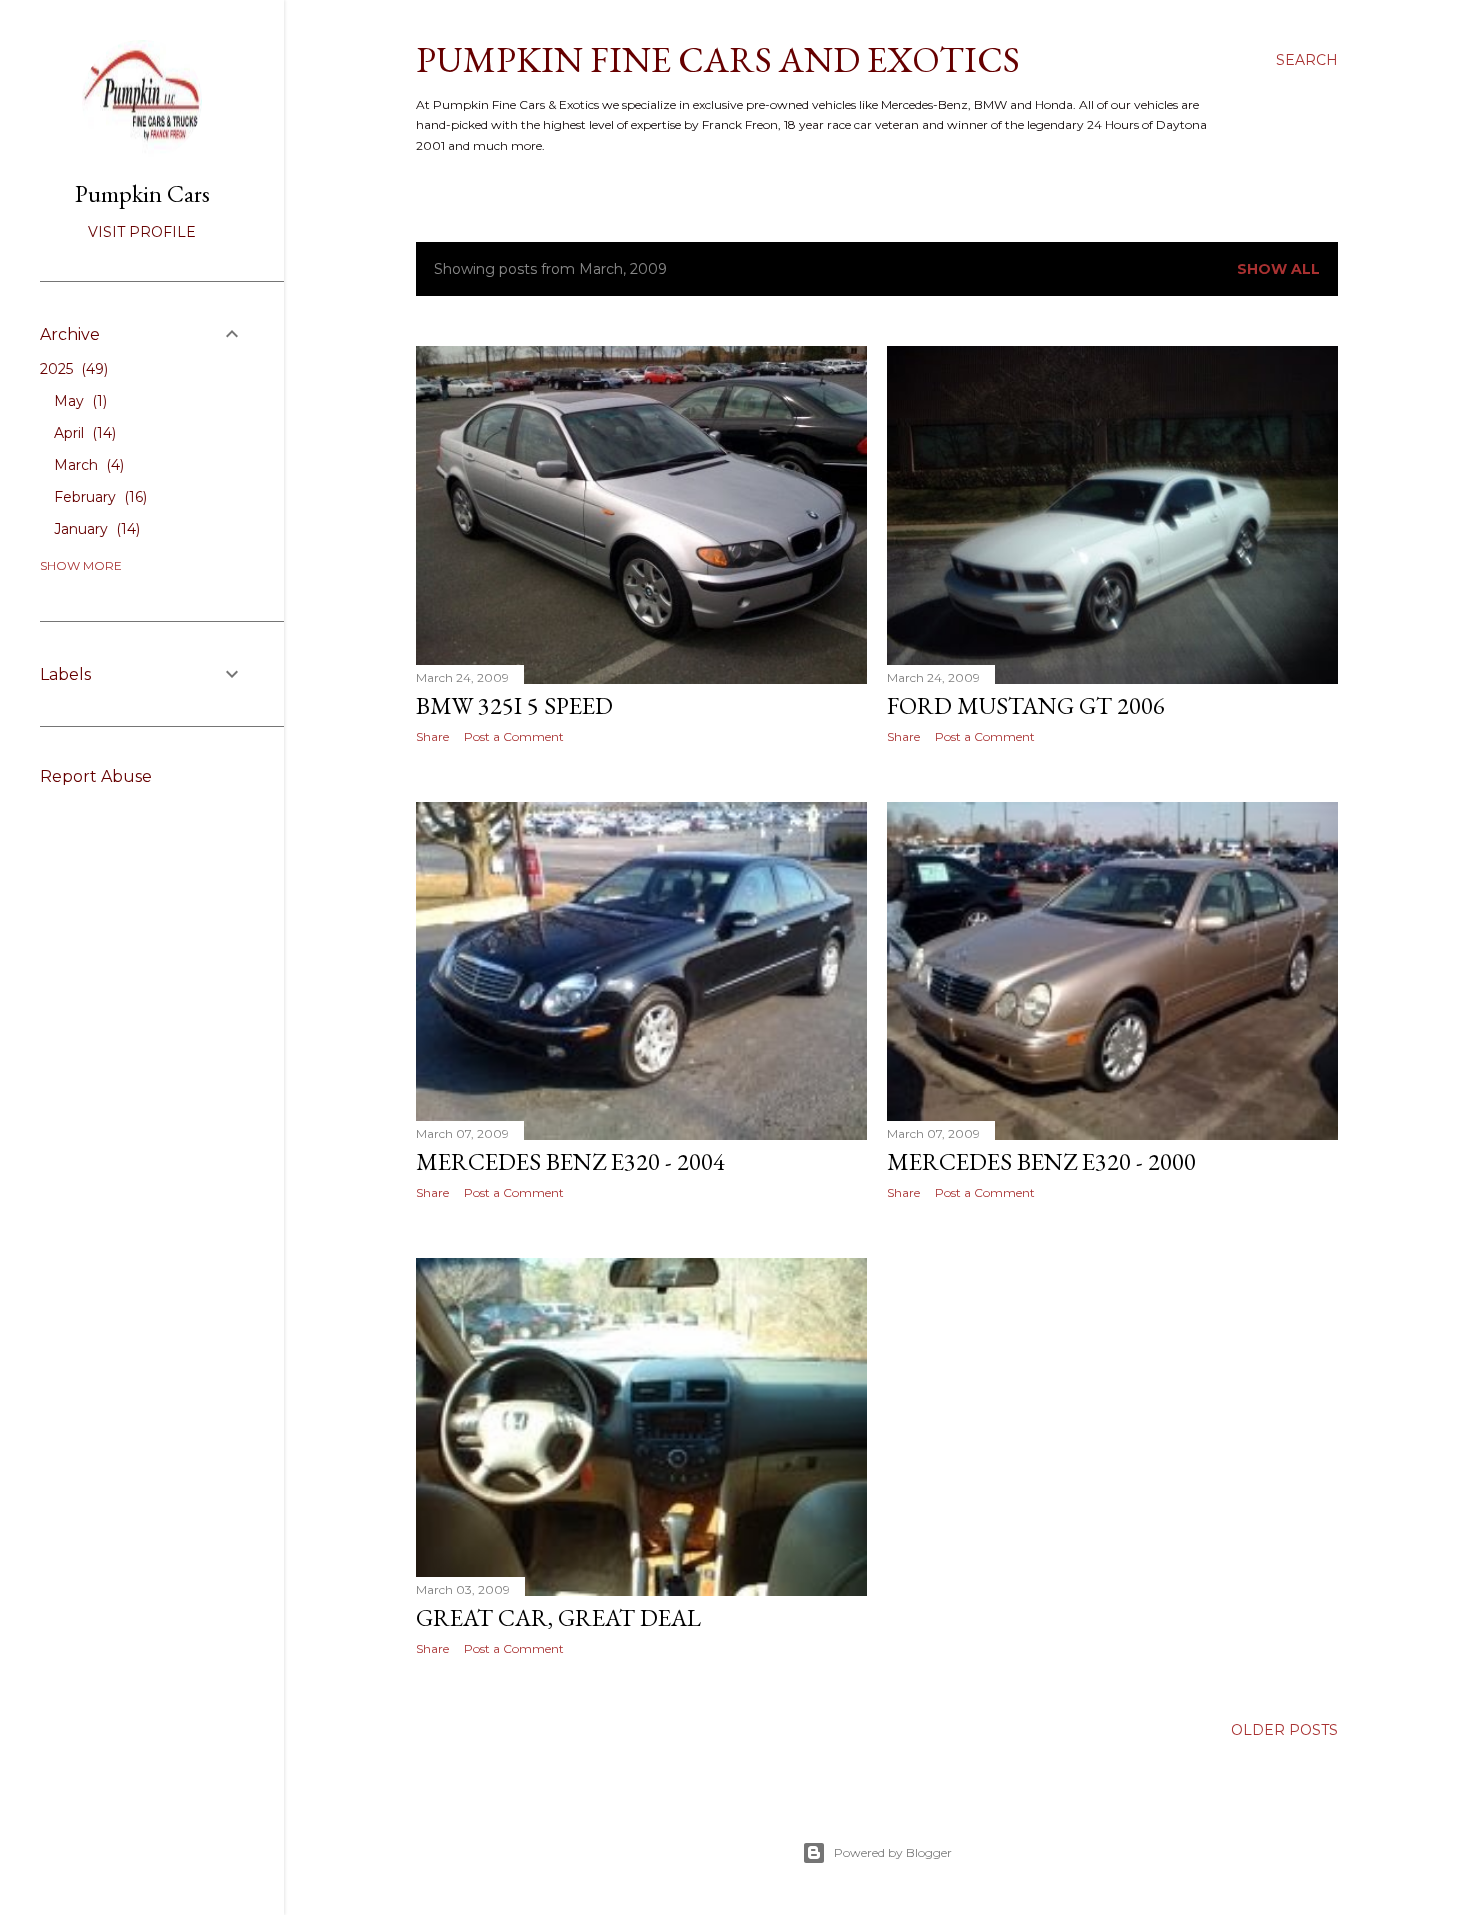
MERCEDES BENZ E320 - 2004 (570, 1161)
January (95, 529)
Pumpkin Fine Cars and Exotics (718, 59)
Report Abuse (96, 776)
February (98, 497)
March (87, 465)
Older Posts (1284, 1730)
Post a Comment (514, 736)
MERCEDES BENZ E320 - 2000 (1041, 1161)
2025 (72, 369)
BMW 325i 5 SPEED (514, 705)
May (78, 401)
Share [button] (432, 736)
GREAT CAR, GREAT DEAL (558, 1617)
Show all (1278, 269)
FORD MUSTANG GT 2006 (1026, 705)
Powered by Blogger (893, 1852)
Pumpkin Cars (142, 193)
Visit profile (142, 232)
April (83, 433)
